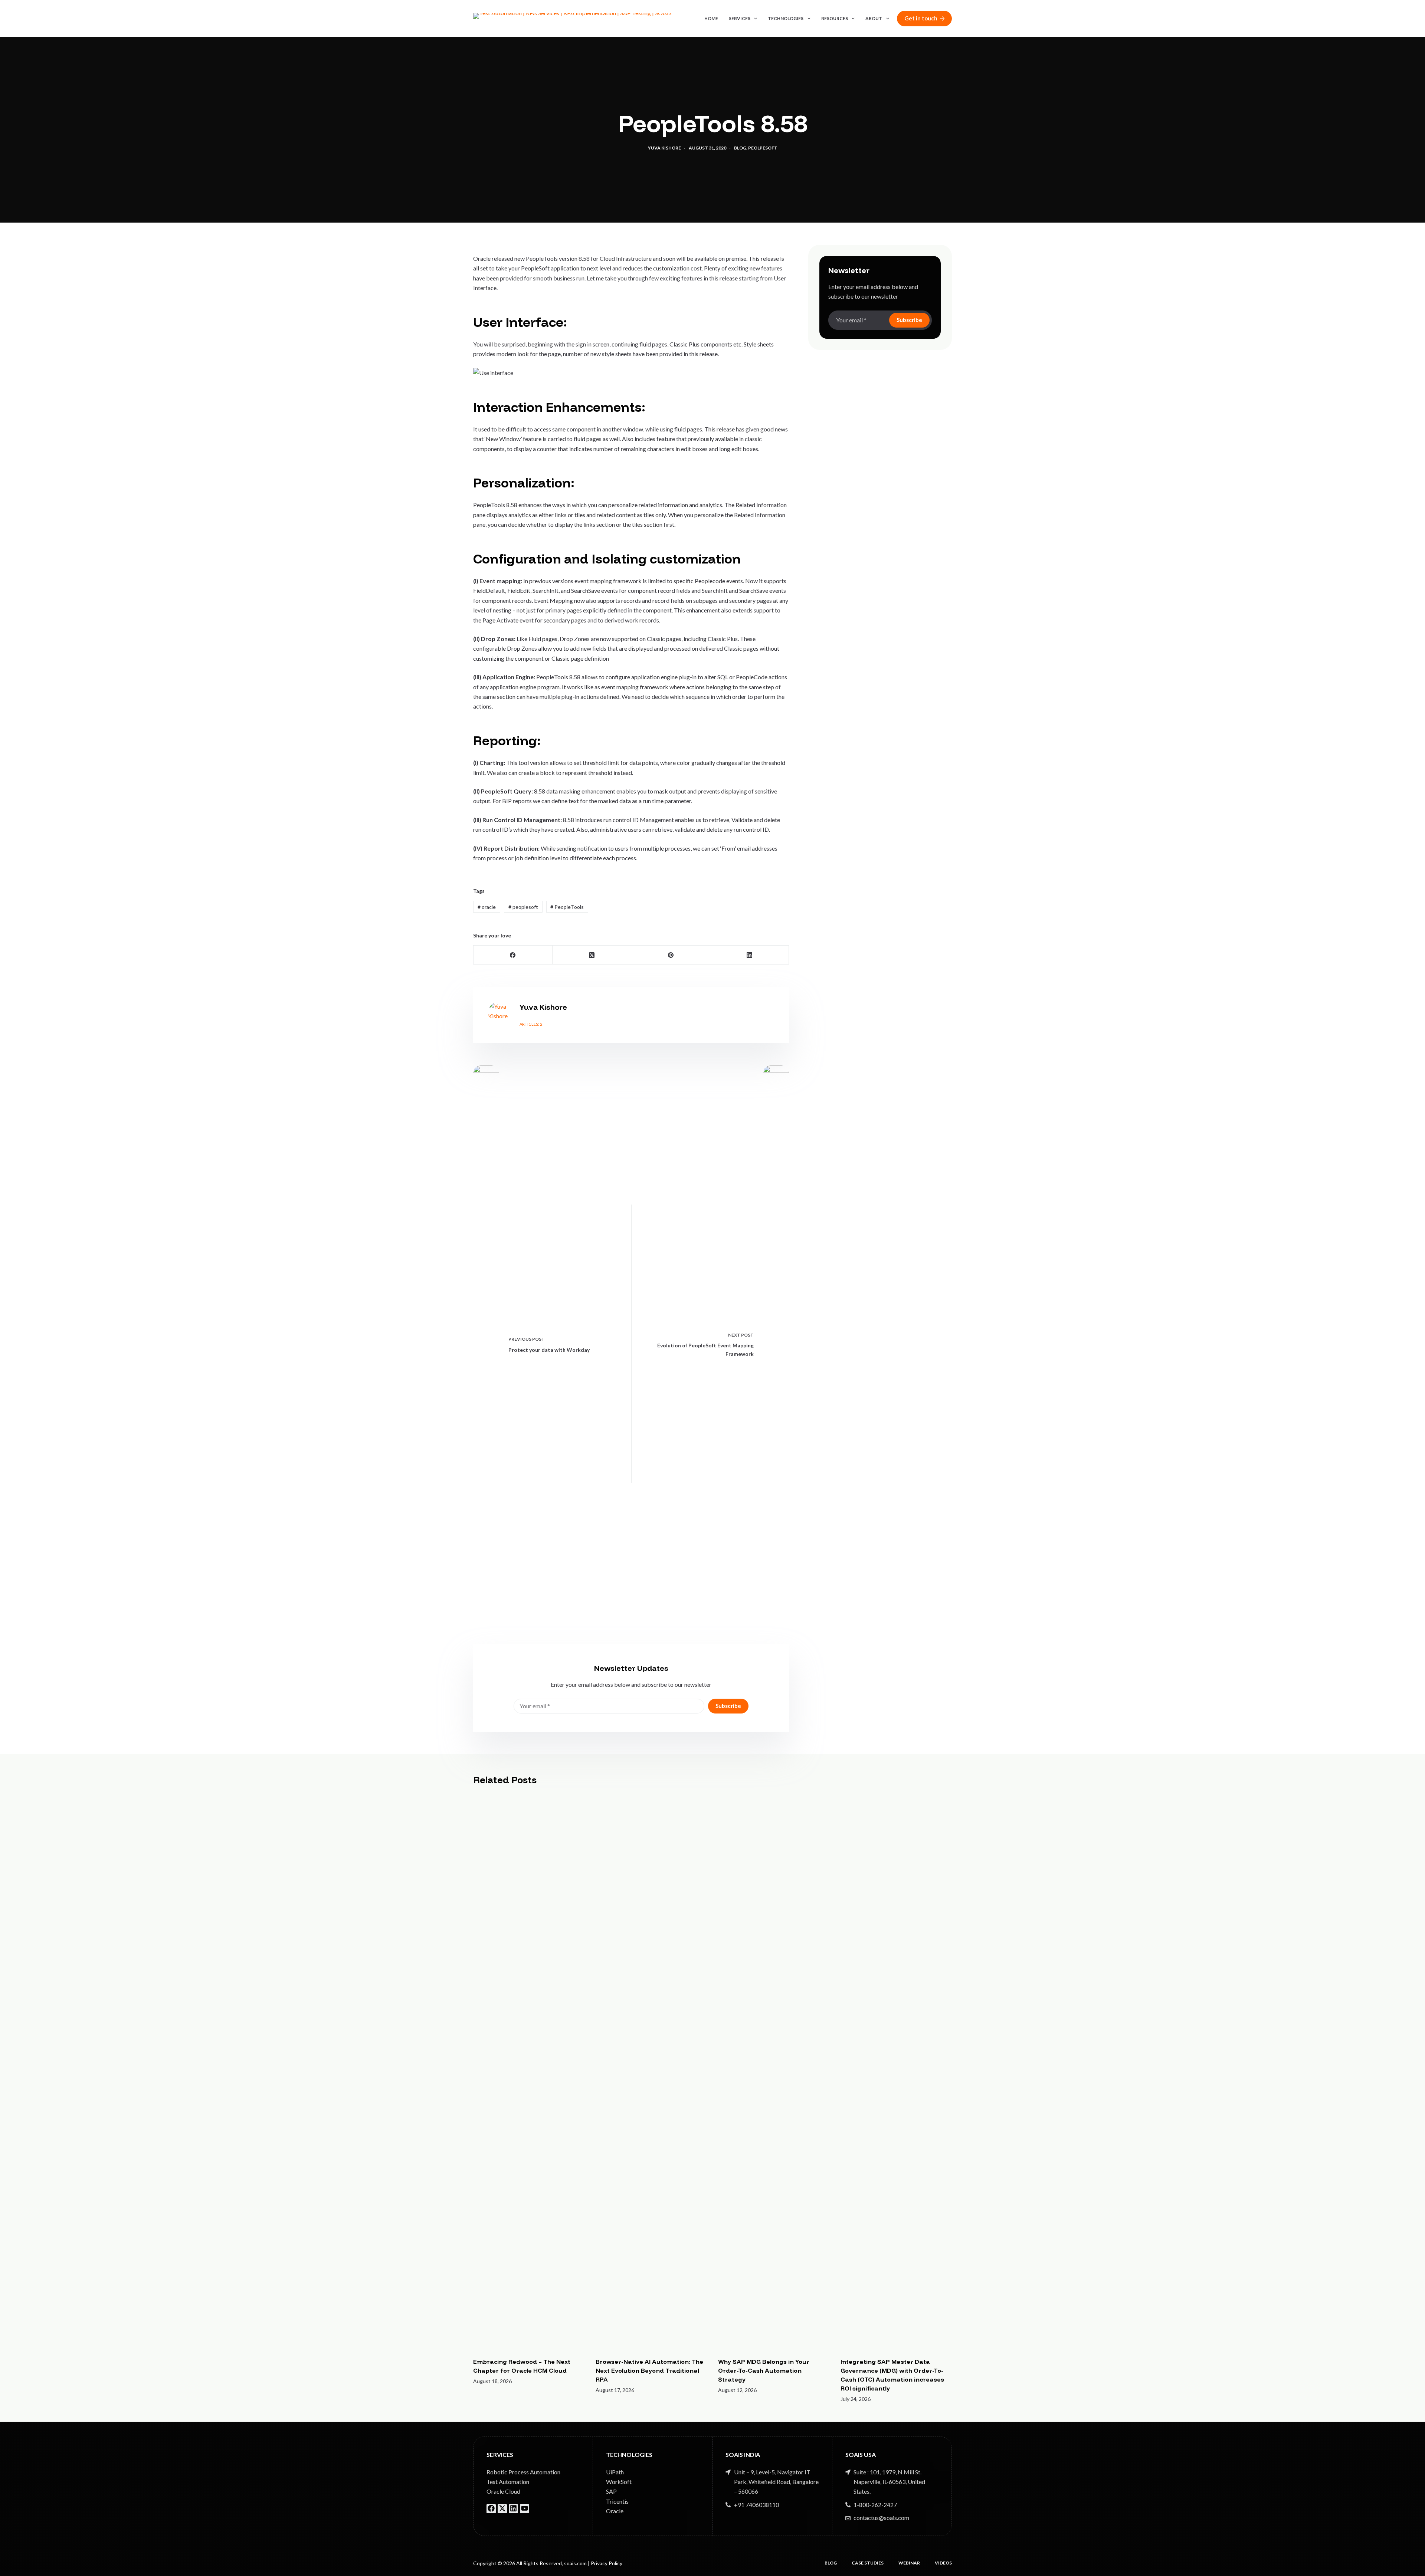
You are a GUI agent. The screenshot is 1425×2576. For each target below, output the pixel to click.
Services (740, 18)
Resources (835, 18)
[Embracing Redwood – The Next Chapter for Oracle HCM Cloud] (529, 2071)
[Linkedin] (513, 2508)
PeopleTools (567, 907)
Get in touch (921, 18)
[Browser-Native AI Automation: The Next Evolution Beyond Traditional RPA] (651, 2071)
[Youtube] (525, 2508)
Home (711, 18)
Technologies (786, 18)
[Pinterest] (671, 955)
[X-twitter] (502, 2508)
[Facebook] (513, 955)
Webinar (909, 2563)
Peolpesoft (763, 148)
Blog (740, 148)
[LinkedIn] (750, 955)
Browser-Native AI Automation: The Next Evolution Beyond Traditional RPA (649, 2370)
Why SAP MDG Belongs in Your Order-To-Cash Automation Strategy (764, 2370)
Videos (943, 2563)
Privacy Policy (607, 2563)
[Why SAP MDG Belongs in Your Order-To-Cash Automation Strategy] (774, 2071)
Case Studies (868, 2563)
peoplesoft (523, 907)
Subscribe (728, 1706)
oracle (487, 907)
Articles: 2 (531, 1024)
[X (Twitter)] (592, 955)
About (874, 18)
